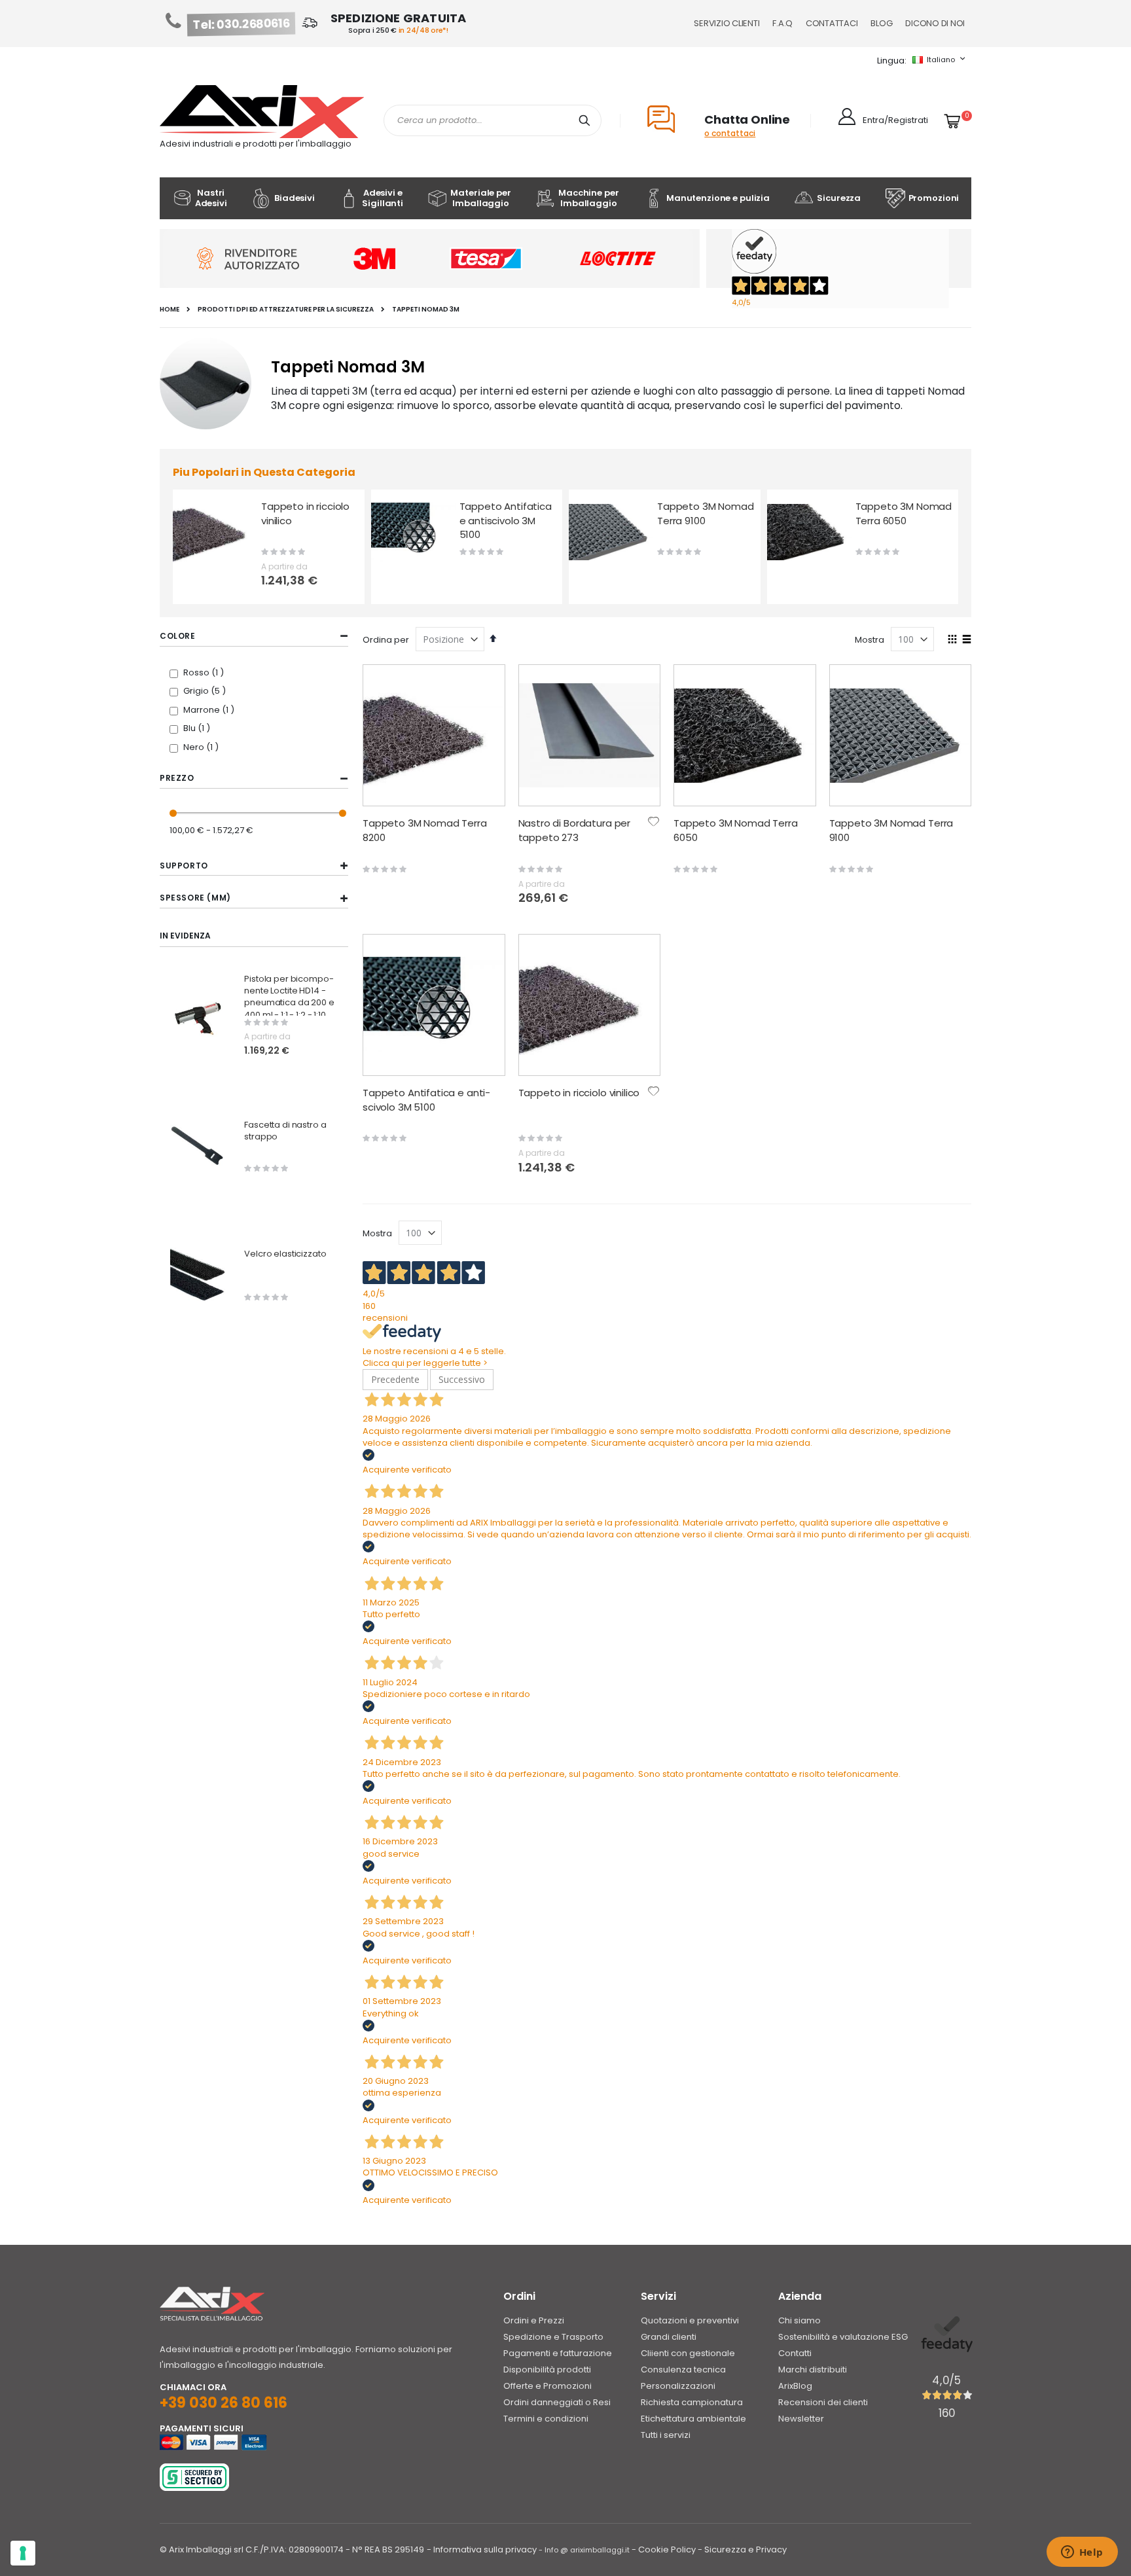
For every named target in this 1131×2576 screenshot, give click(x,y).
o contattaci (730, 133)
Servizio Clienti (727, 23)
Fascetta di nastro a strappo (285, 1131)
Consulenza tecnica (683, 2370)
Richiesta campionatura (692, 2402)
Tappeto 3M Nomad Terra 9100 (706, 513)
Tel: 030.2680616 (242, 24)
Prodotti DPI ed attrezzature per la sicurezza (286, 310)
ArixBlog (795, 2386)
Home (170, 310)
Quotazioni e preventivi (690, 2320)
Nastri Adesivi (211, 198)
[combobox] (493, 120)
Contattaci (832, 23)
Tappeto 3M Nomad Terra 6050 (904, 513)
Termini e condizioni (546, 2419)
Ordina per (386, 640)
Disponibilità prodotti (547, 2370)
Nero (203, 747)
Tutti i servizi (666, 2435)
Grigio (206, 691)
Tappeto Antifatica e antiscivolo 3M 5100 (506, 520)
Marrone (210, 710)
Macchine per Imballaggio (588, 198)
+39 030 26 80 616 (224, 2403)
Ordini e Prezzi (534, 2320)
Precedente (395, 1379)
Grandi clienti (669, 2337)
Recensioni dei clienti (823, 2402)
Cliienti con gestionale (688, 2353)
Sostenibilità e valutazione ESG (843, 2337)
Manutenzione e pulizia (718, 198)
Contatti (795, 2353)
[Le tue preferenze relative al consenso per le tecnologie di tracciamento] (23, 2553)
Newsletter (801, 2419)
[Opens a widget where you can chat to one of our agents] (1082, 2553)
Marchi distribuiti (813, 2370)
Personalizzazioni (678, 2386)
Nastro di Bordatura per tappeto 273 (575, 830)
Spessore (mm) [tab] (195, 898)
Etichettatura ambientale (693, 2419)
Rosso (205, 672)
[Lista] (966, 640)
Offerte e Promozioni (548, 2386)
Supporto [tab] (184, 866)
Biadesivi (295, 198)
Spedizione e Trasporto (553, 2337)
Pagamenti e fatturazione (558, 2353)
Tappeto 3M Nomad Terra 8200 (425, 830)
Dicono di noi (935, 23)
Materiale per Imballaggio (480, 198)
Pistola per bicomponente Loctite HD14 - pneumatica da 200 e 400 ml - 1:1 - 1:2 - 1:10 (289, 997)
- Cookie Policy (664, 2549)
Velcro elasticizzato (285, 1254)
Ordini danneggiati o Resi (557, 2402)
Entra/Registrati (895, 120)
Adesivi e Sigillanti (383, 198)
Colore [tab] (178, 636)
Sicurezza (839, 198)
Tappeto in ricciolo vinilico (305, 513)
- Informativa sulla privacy (482, 2549)
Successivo (462, 1379)
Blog (881, 23)
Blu (198, 728)
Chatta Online (747, 119)
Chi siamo (799, 2320)
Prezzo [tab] (177, 778)
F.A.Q (782, 23)
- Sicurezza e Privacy (742, 2549)
